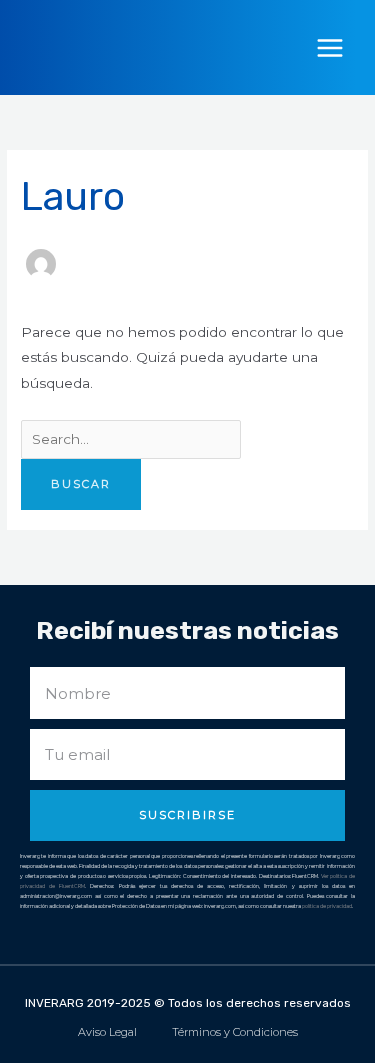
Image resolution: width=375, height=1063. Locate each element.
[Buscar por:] (131, 439)
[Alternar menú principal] (330, 47)
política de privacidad (327, 906)
